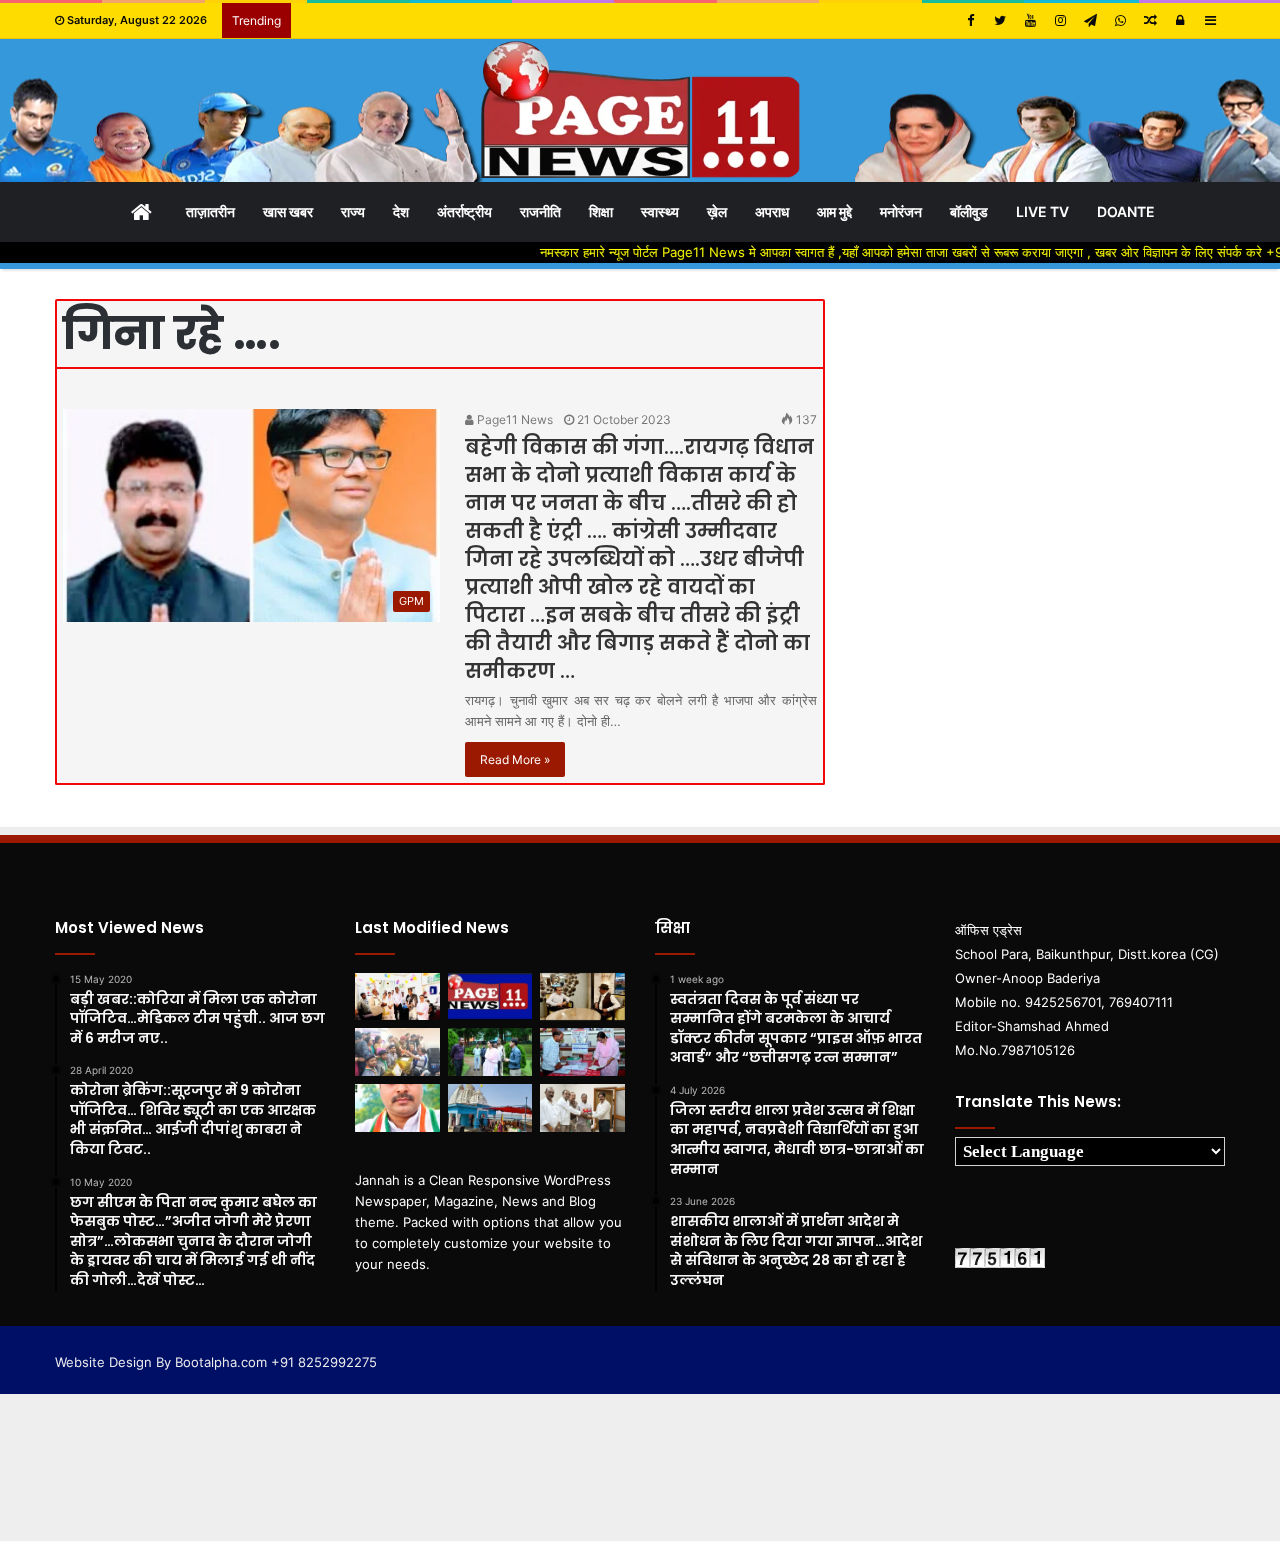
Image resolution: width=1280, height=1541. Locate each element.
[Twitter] (1000, 20)
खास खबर (288, 211)
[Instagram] (1060, 20)
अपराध (772, 211)
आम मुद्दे (834, 211)
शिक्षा (601, 211)
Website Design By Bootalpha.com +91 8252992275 (216, 1362)
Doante (1126, 211)
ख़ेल (717, 211)
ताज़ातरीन (210, 211)
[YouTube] (1030, 20)
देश (401, 211)
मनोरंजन (901, 211)
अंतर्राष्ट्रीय (464, 211)
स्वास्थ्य (660, 211)
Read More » (515, 759)
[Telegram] (1090, 20)
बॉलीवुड (969, 211)
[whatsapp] (1120, 20)
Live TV (1042, 211)
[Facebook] (970, 20)
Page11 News (513, 419)
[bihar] (640, 110)
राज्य (353, 211)
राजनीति (540, 211)
